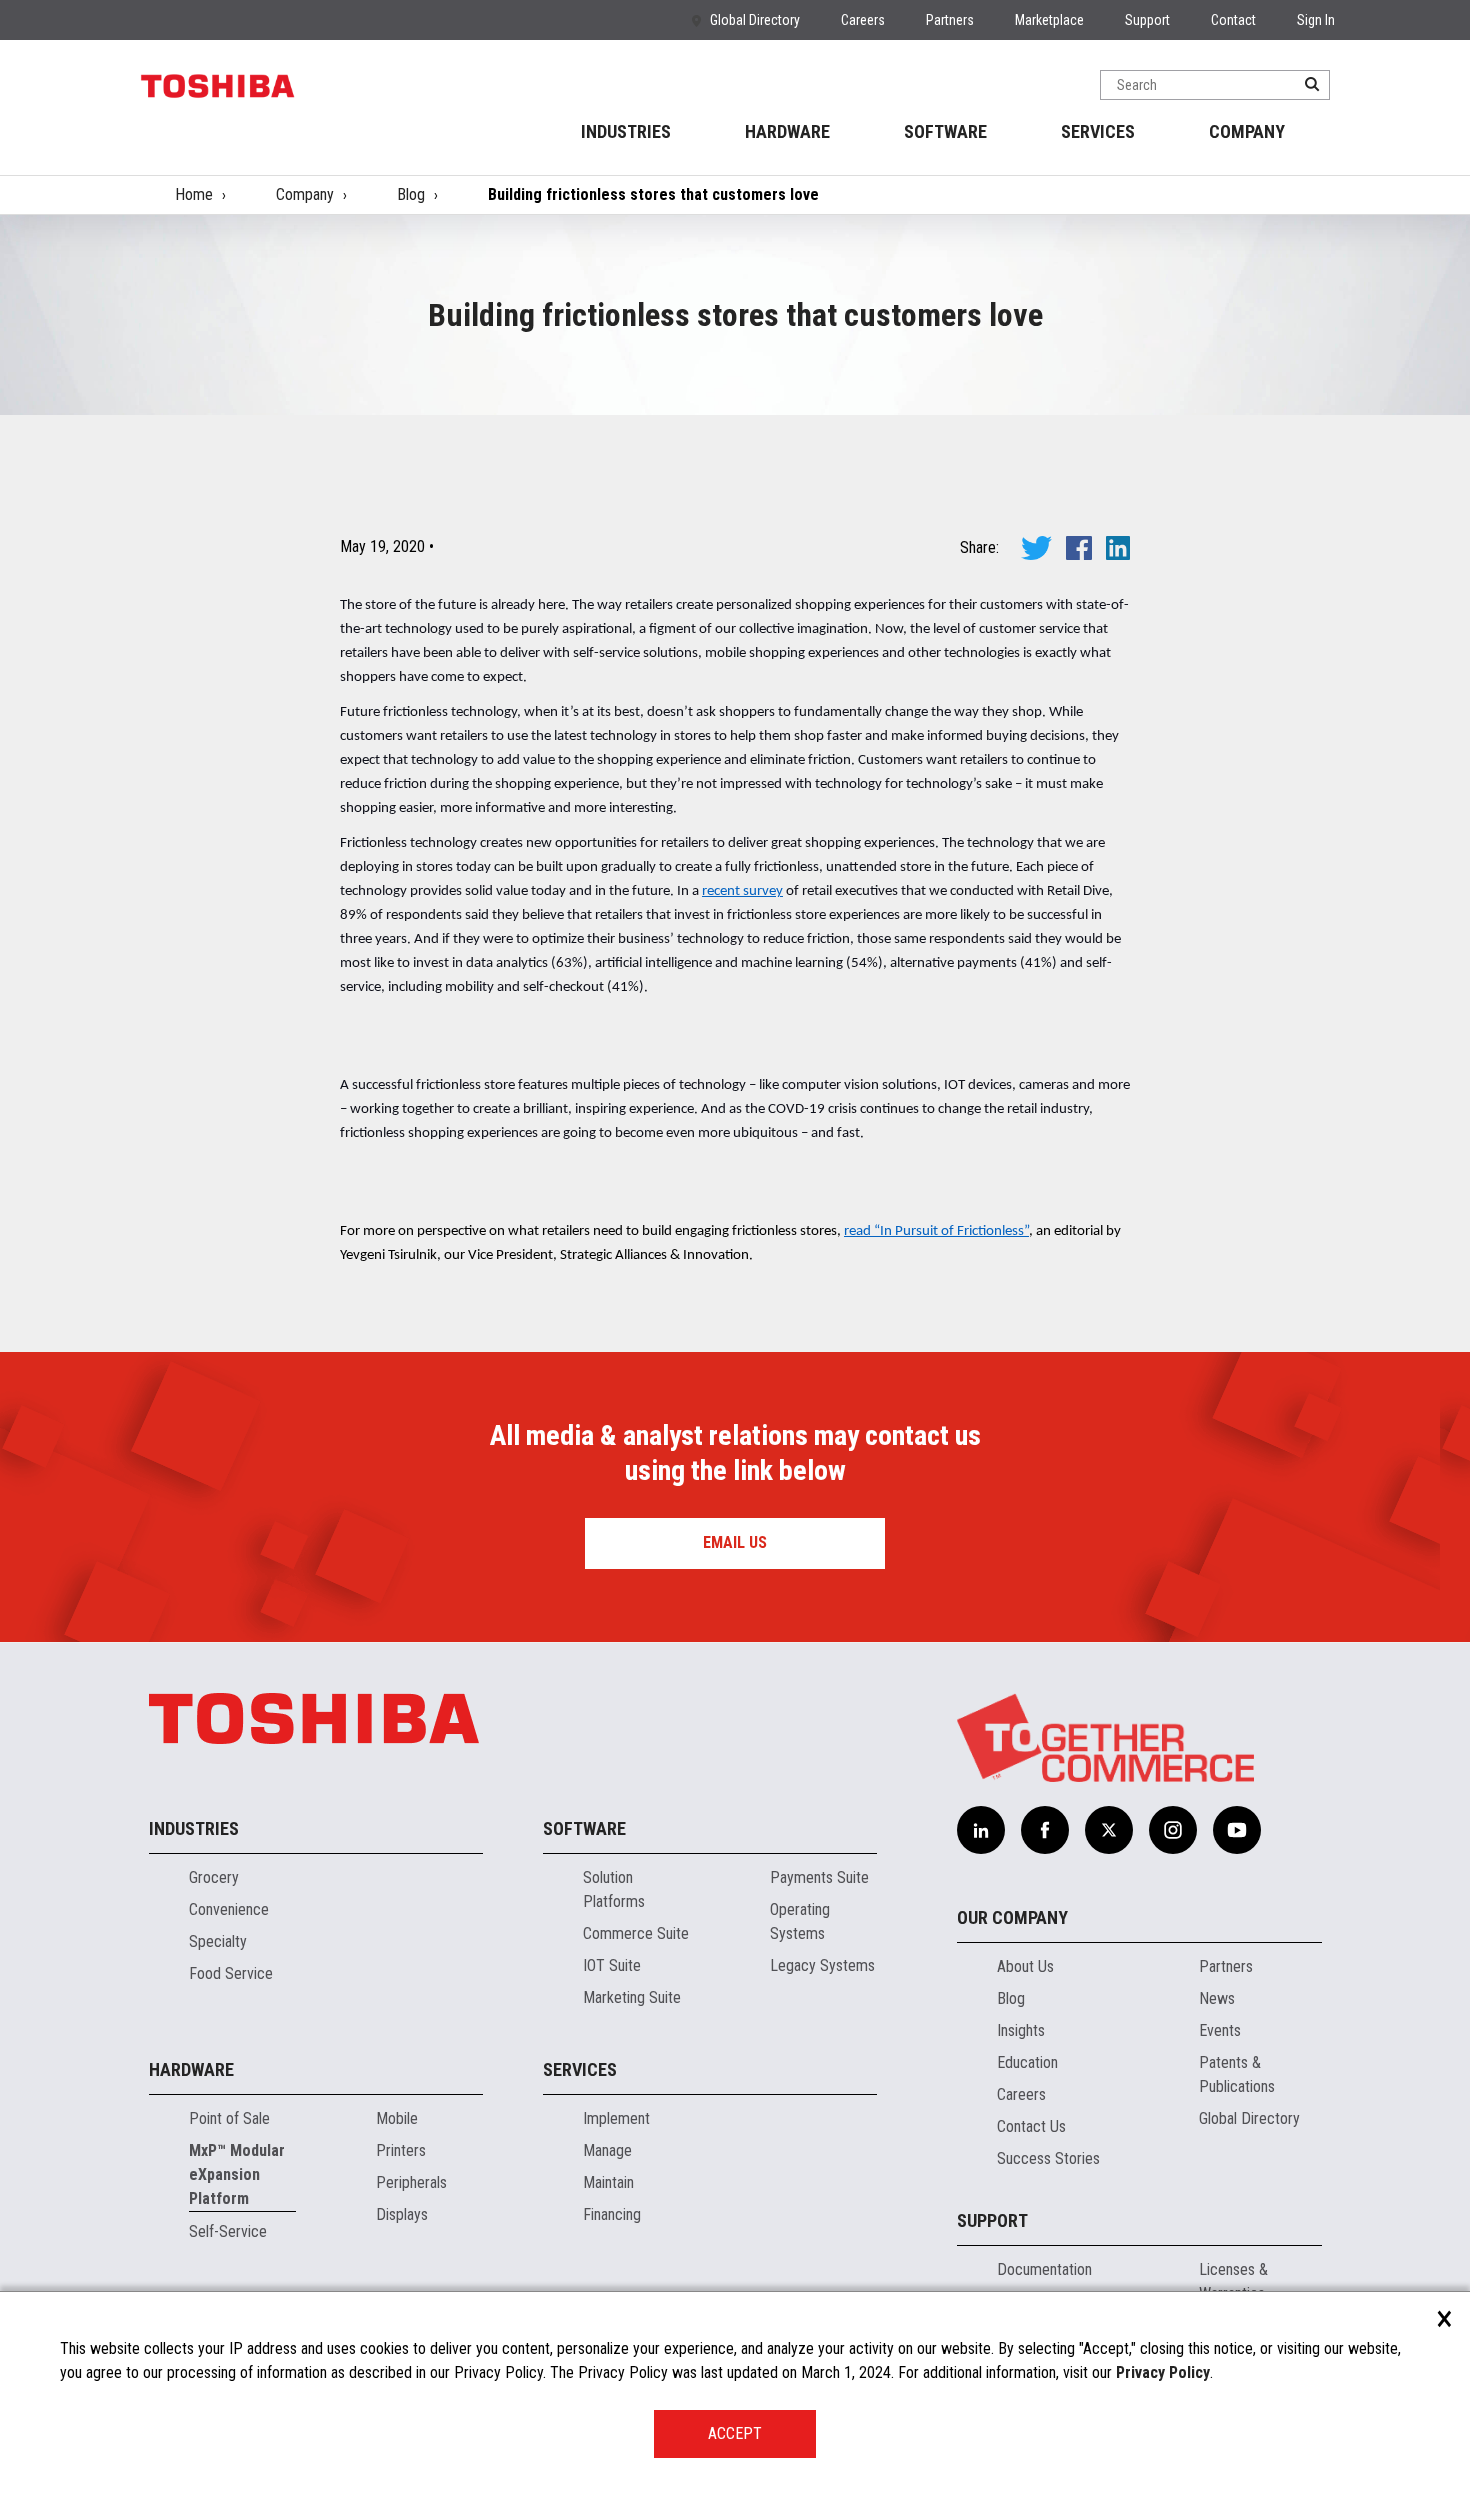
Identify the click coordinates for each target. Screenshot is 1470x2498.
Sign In (1316, 20)
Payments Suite (819, 1877)
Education (1027, 2062)
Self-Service (228, 2231)
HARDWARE (787, 131)
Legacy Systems (822, 1965)
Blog (411, 194)
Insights (1021, 2030)
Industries (194, 1828)
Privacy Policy (1163, 2372)
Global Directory (755, 20)
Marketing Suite (632, 1997)
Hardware (191, 2069)
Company (305, 194)
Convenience (229, 1909)
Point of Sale (229, 2118)
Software (584, 1828)
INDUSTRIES (626, 131)
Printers (401, 2150)
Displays (402, 2214)
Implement (616, 2118)
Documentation (1044, 2269)
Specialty (218, 1941)
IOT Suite (612, 1965)
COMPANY (1247, 131)
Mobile (397, 2118)
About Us (1025, 1966)
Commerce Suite (636, 1933)
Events (1220, 2030)
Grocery (214, 1877)
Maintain (608, 2182)
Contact (1233, 20)
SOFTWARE (945, 131)
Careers (863, 20)
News (1217, 1998)
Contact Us (1031, 2126)
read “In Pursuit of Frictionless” (936, 1231)
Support (1147, 20)
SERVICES (1098, 131)
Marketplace (1049, 20)
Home (194, 194)
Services (580, 2069)
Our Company (1012, 1917)
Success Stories (1048, 2158)
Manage (607, 2150)
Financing (612, 2214)
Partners (950, 20)
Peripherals (411, 2182)
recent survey (742, 891)
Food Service (231, 1973)
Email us (735, 1542)
